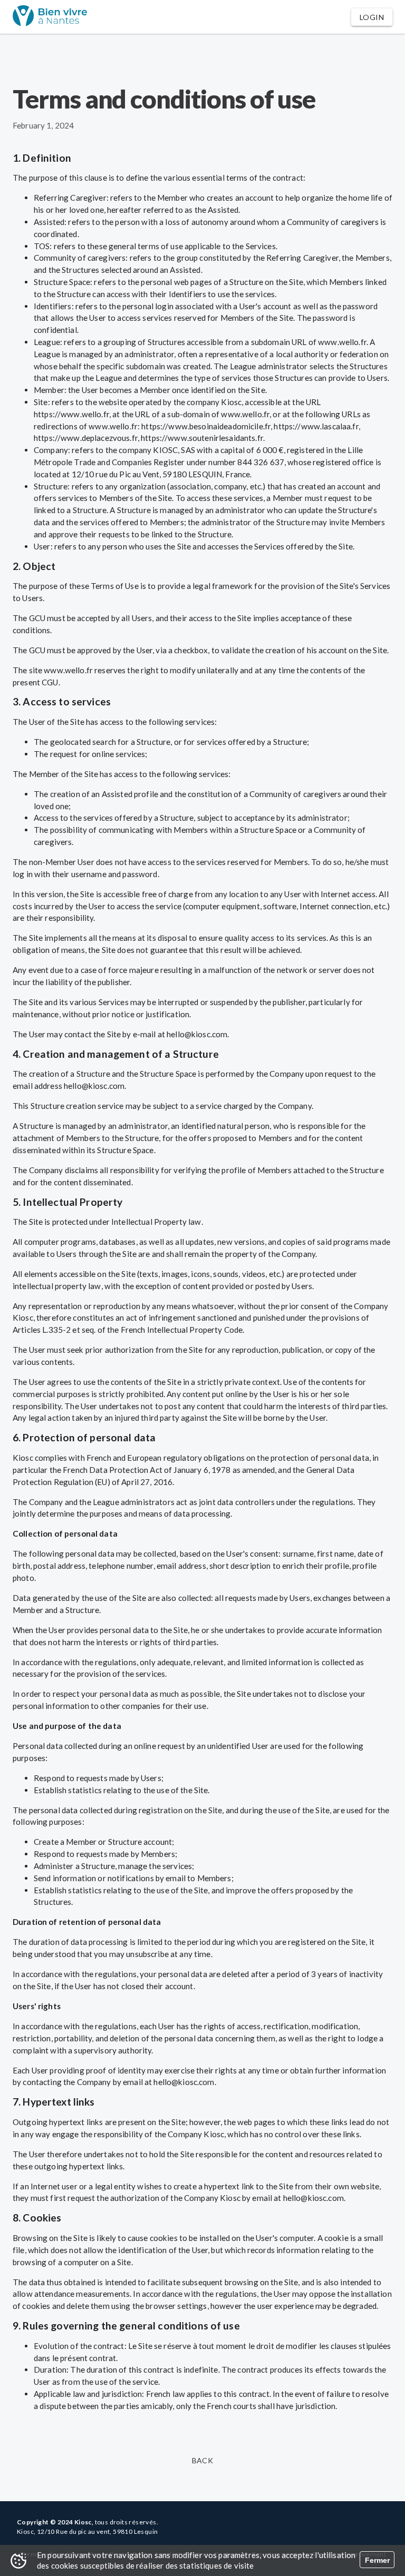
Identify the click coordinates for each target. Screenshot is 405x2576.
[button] (372, 17)
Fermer (377, 2560)
